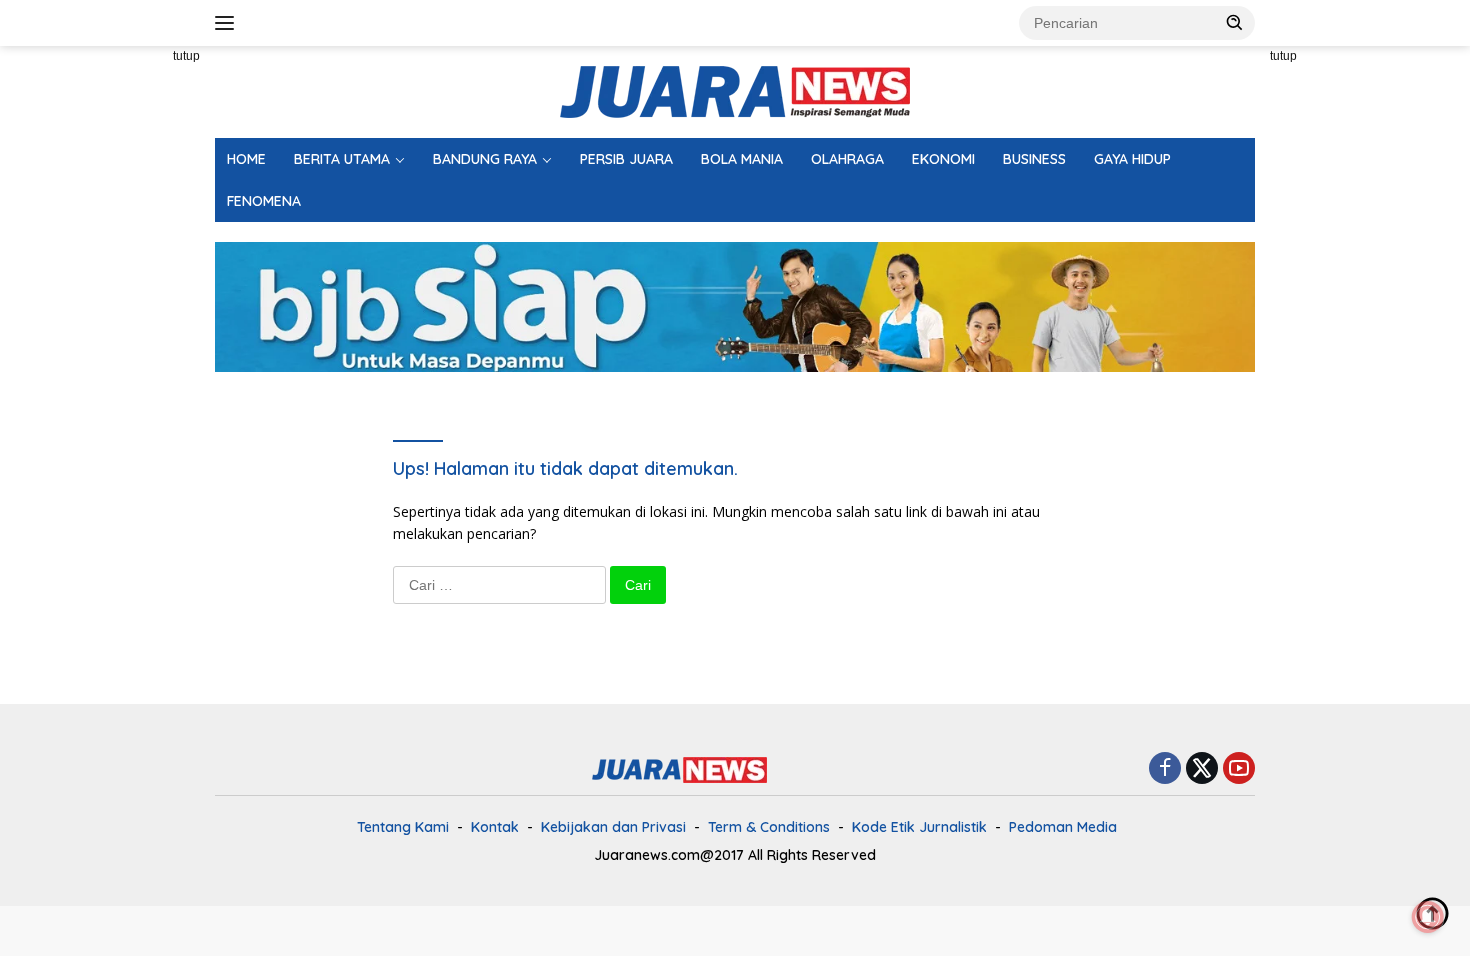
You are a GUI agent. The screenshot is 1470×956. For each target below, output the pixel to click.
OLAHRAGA (847, 159)
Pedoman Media (1063, 827)
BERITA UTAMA (342, 159)
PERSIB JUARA (626, 159)
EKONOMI (943, 159)
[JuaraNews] (735, 90)
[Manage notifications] (1428, 917)
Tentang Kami (403, 827)
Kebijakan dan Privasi (613, 827)
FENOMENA (264, 201)
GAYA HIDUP (1132, 159)
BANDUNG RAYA (485, 159)
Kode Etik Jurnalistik (919, 827)
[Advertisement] (125, 346)
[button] (1235, 22)
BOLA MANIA (742, 159)
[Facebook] (1165, 769)
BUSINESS (1034, 159)
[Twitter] (1202, 769)
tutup (186, 56)
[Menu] (228, 23)
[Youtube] (1239, 769)
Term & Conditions (769, 827)
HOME (246, 159)
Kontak (495, 827)
